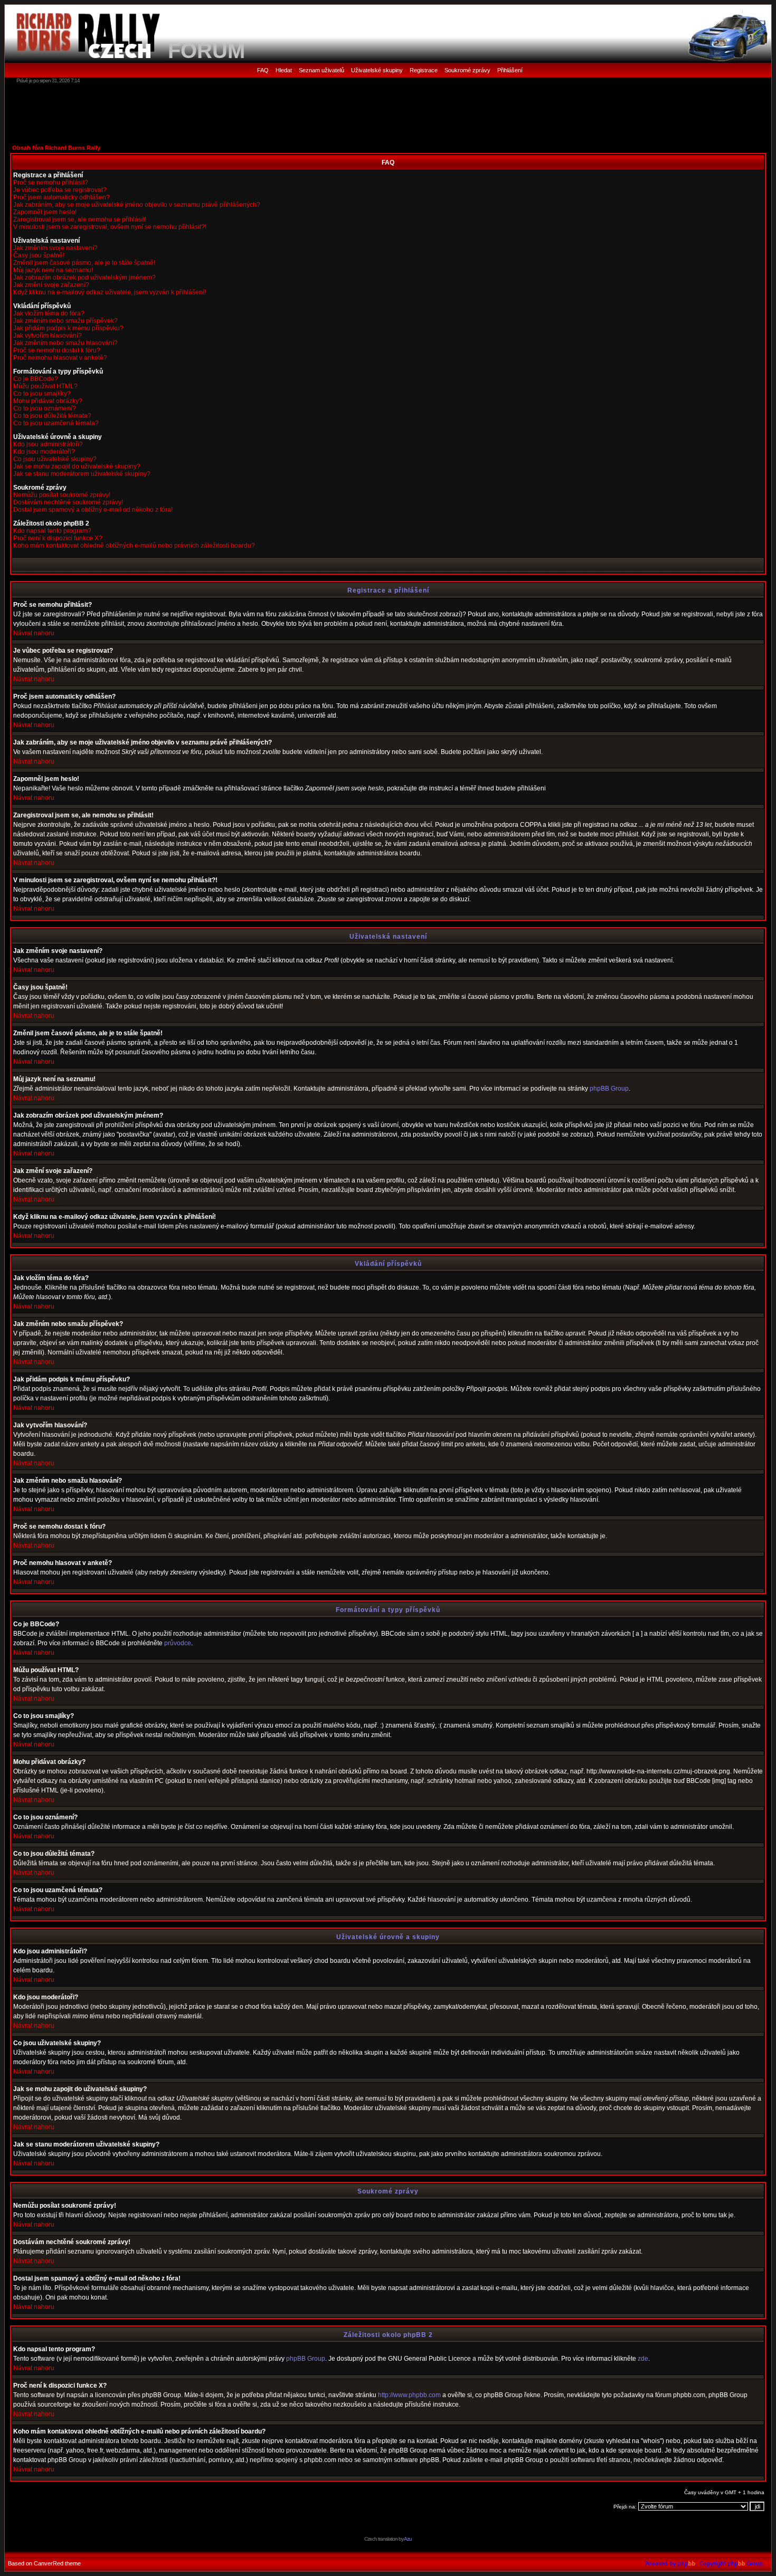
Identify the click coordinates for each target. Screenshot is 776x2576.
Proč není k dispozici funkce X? (58, 538)
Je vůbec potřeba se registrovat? (60, 190)
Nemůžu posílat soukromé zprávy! (62, 495)
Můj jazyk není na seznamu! (53, 270)
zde (643, 2359)
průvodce (178, 1643)
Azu (408, 2539)
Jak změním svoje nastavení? (55, 248)
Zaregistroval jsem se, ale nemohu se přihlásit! (80, 220)
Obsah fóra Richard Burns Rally (56, 148)
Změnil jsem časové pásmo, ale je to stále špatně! (84, 263)
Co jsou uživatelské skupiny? (55, 459)
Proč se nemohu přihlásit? (51, 183)
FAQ (263, 70)
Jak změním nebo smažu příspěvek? (65, 321)
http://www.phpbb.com (409, 2395)
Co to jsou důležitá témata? (52, 416)
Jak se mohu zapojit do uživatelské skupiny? (77, 466)
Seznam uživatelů (321, 70)
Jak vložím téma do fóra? (49, 313)
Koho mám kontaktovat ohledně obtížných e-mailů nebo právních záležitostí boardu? (134, 546)
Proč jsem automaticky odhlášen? (61, 197)
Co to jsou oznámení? (45, 408)
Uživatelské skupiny (377, 70)
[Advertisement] (388, 113)
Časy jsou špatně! (39, 255)
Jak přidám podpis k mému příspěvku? (68, 328)
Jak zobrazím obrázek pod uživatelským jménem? (84, 278)
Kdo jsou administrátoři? (48, 444)
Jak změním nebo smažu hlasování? (65, 343)
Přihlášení (510, 70)
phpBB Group (609, 1089)
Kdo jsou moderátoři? (44, 452)
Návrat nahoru (34, 633)
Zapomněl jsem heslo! (45, 212)
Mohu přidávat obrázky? (48, 401)
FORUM (206, 51)
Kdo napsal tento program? (52, 531)
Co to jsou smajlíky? (42, 394)
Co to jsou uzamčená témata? (56, 423)
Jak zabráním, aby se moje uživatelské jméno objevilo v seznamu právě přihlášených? (137, 205)
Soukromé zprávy (467, 70)
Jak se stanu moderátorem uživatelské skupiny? (82, 474)
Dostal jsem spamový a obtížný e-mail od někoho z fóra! (93, 510)
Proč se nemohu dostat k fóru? (57, 350)
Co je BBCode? (36, 379)
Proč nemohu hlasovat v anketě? (60, 358)
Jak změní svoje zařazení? (51, 285)
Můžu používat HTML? (45, 386)
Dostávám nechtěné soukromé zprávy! (68, 502)
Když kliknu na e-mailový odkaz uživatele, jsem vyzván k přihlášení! (110, 292)
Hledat (284, 70)
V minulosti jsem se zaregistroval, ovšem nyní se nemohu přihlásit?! (110, 227)
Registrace (424, 70)
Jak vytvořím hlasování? (48, 336)
